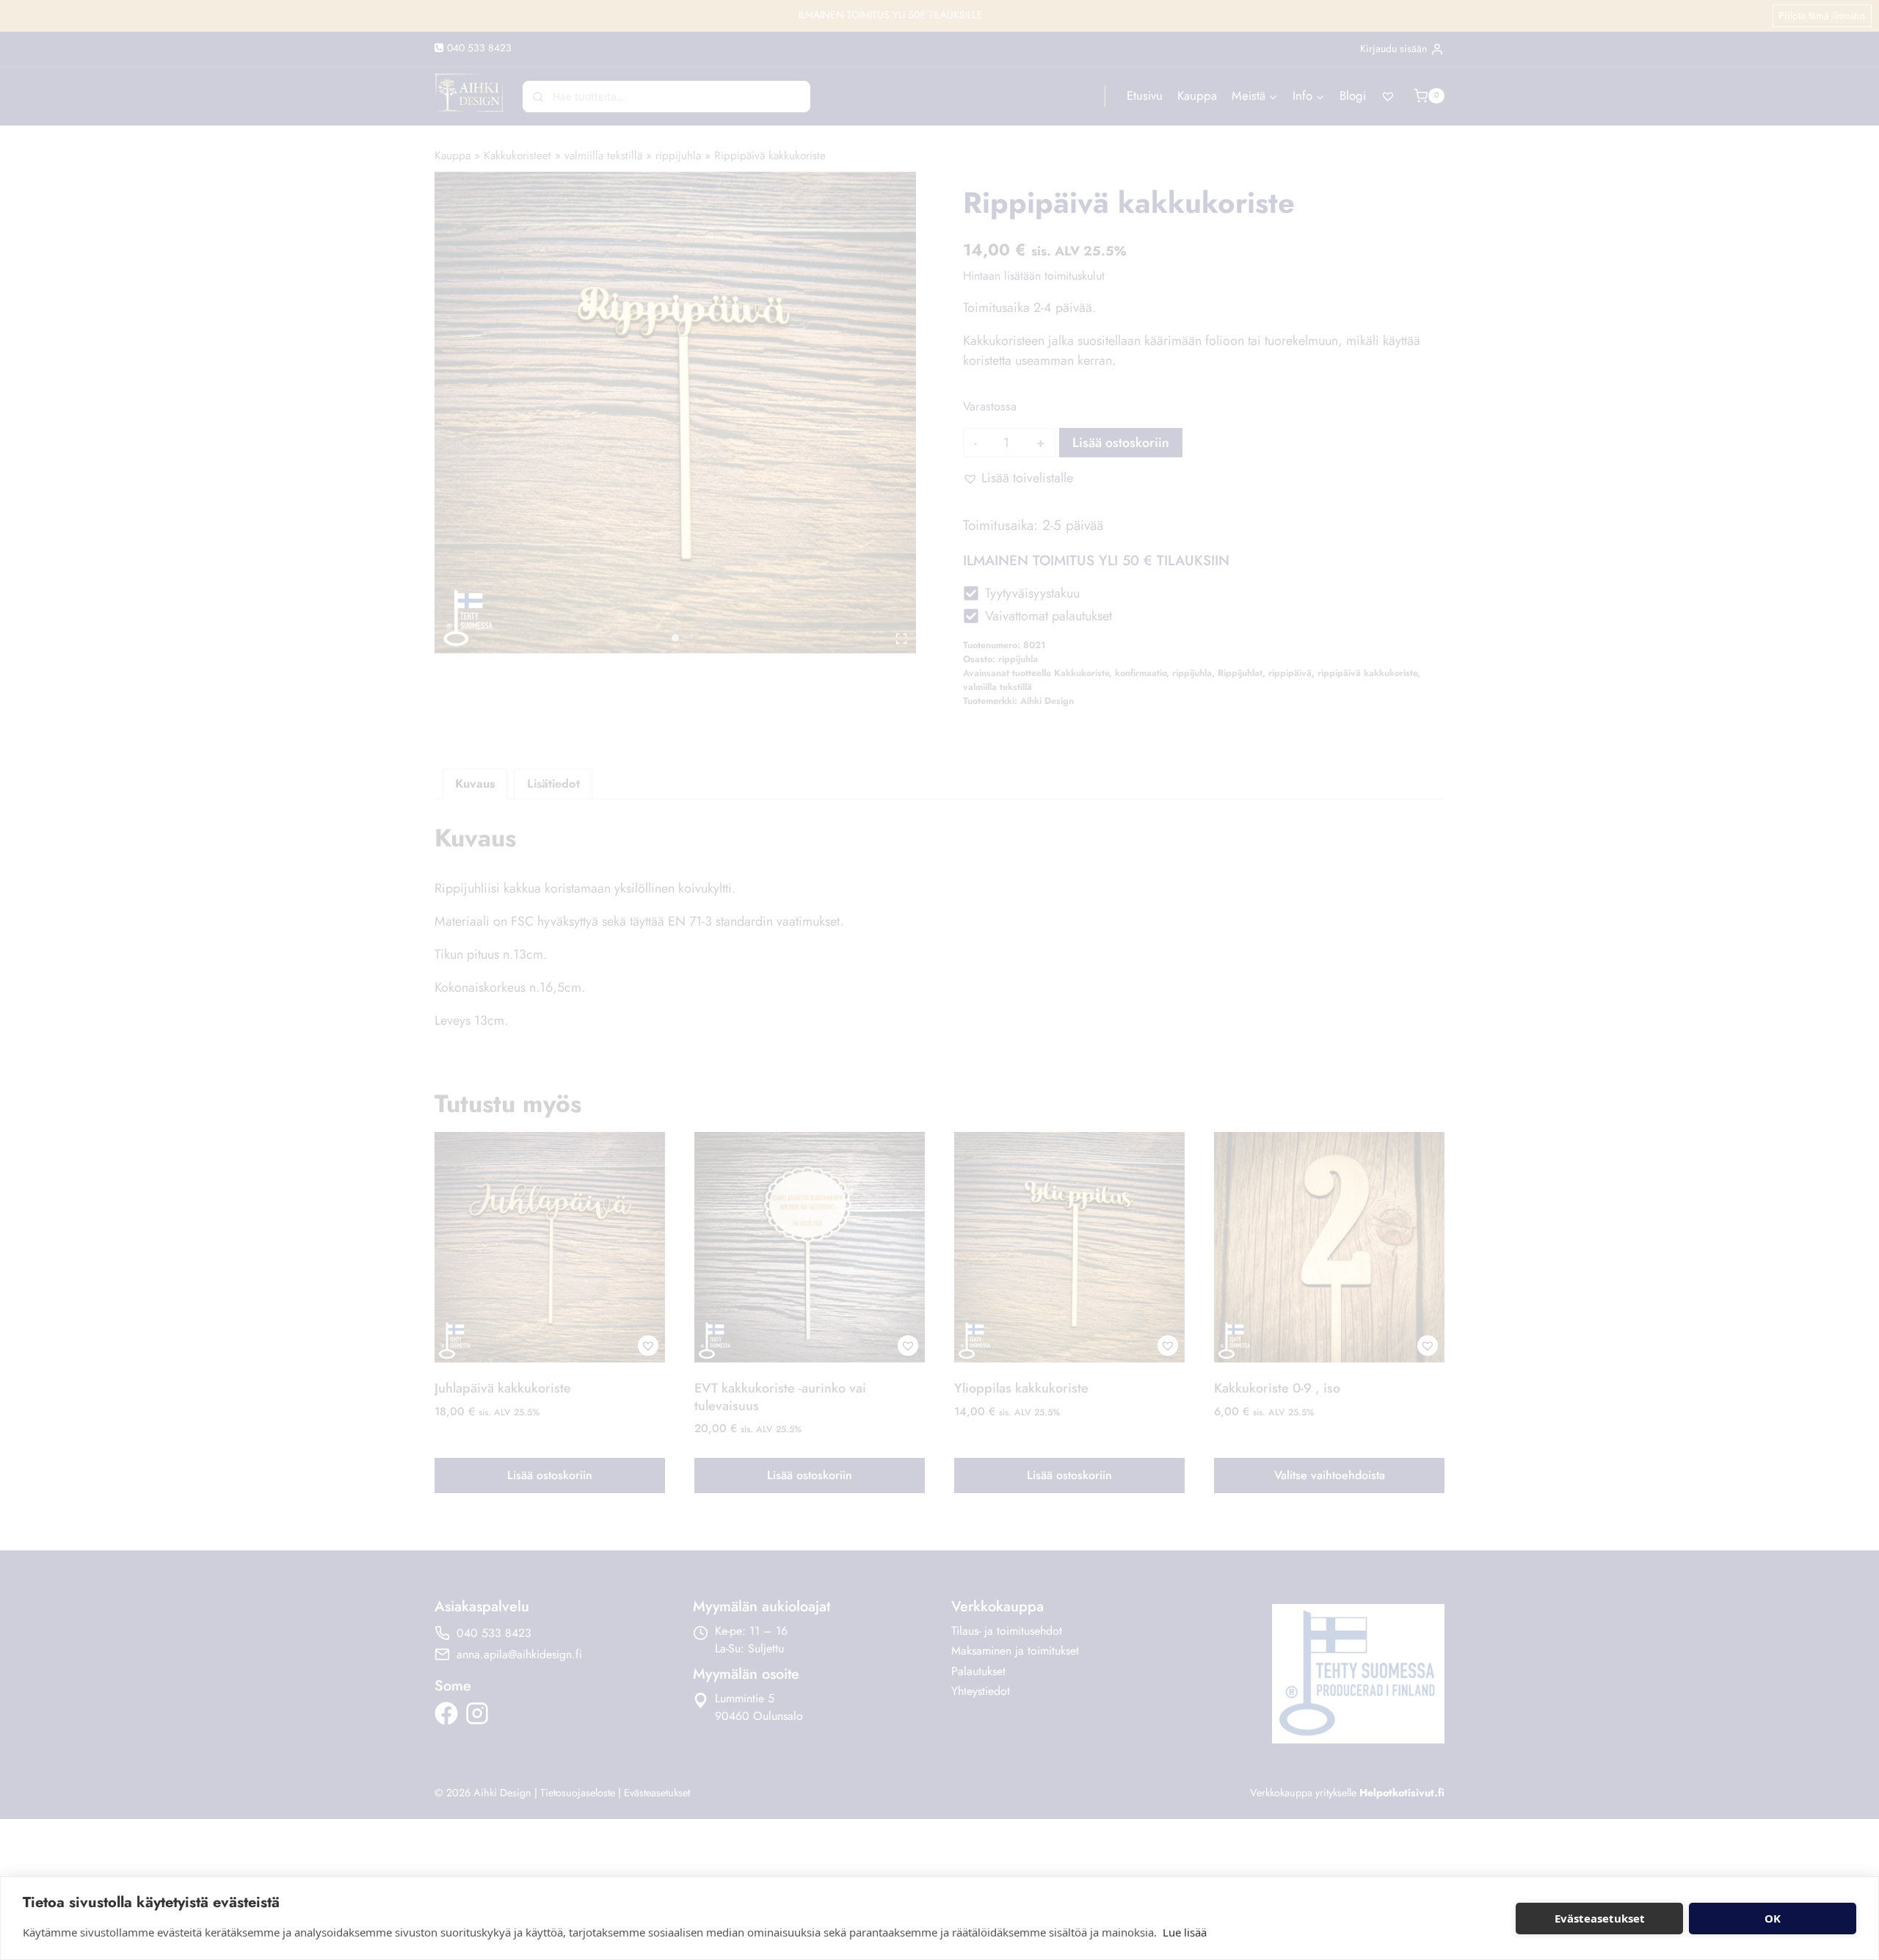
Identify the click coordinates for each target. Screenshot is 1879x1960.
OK (1773, 1918)
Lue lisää (1185, 1932)
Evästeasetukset (1600, 1918)
